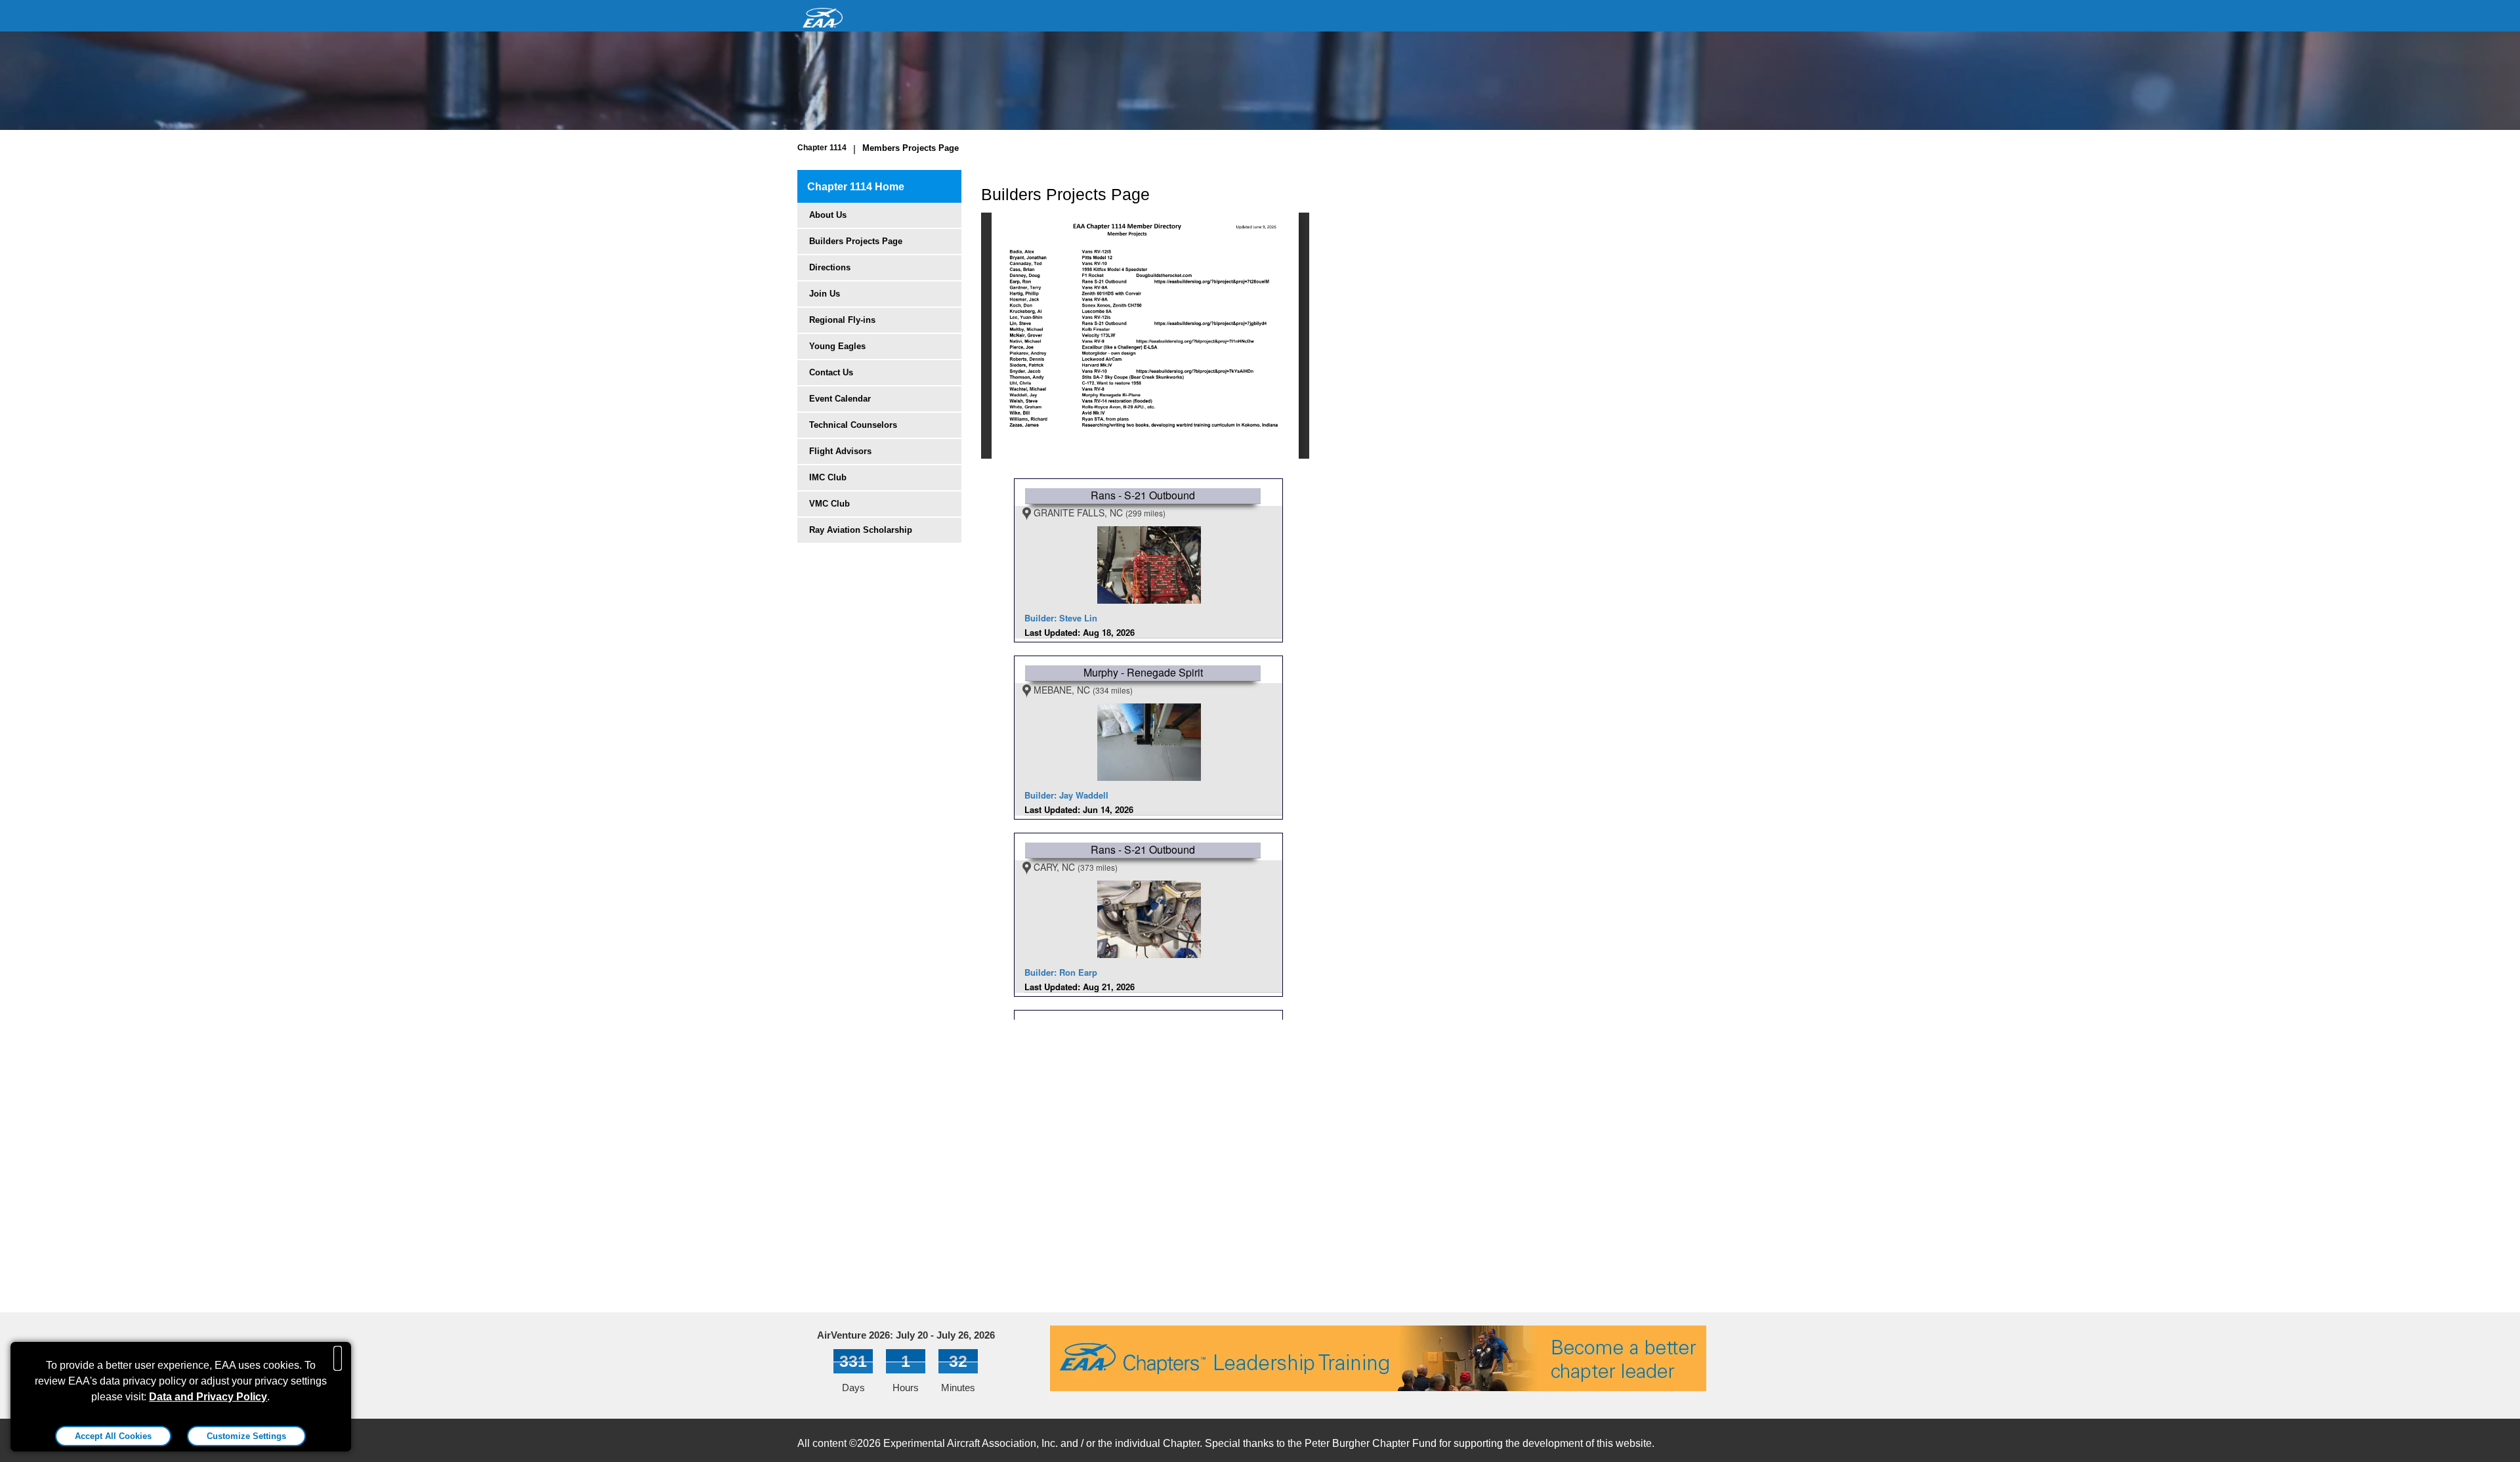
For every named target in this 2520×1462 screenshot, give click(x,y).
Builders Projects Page (856, 241)
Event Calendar (840, 399)
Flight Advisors (840, 451)
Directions (830, 267)
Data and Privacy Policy (208, 1397)
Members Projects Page (911, 148)
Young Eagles (837, 346)
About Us (828, 215)
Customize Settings (246, 1436)
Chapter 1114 (822, 148)
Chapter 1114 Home (856, 187)
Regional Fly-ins (842, 320)
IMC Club (828, 477)
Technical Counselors (853, 425)
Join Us (825, 294)
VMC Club (829, 504)
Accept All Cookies (113, 1436)
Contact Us (831, 372)
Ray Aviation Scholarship (861, 530)
